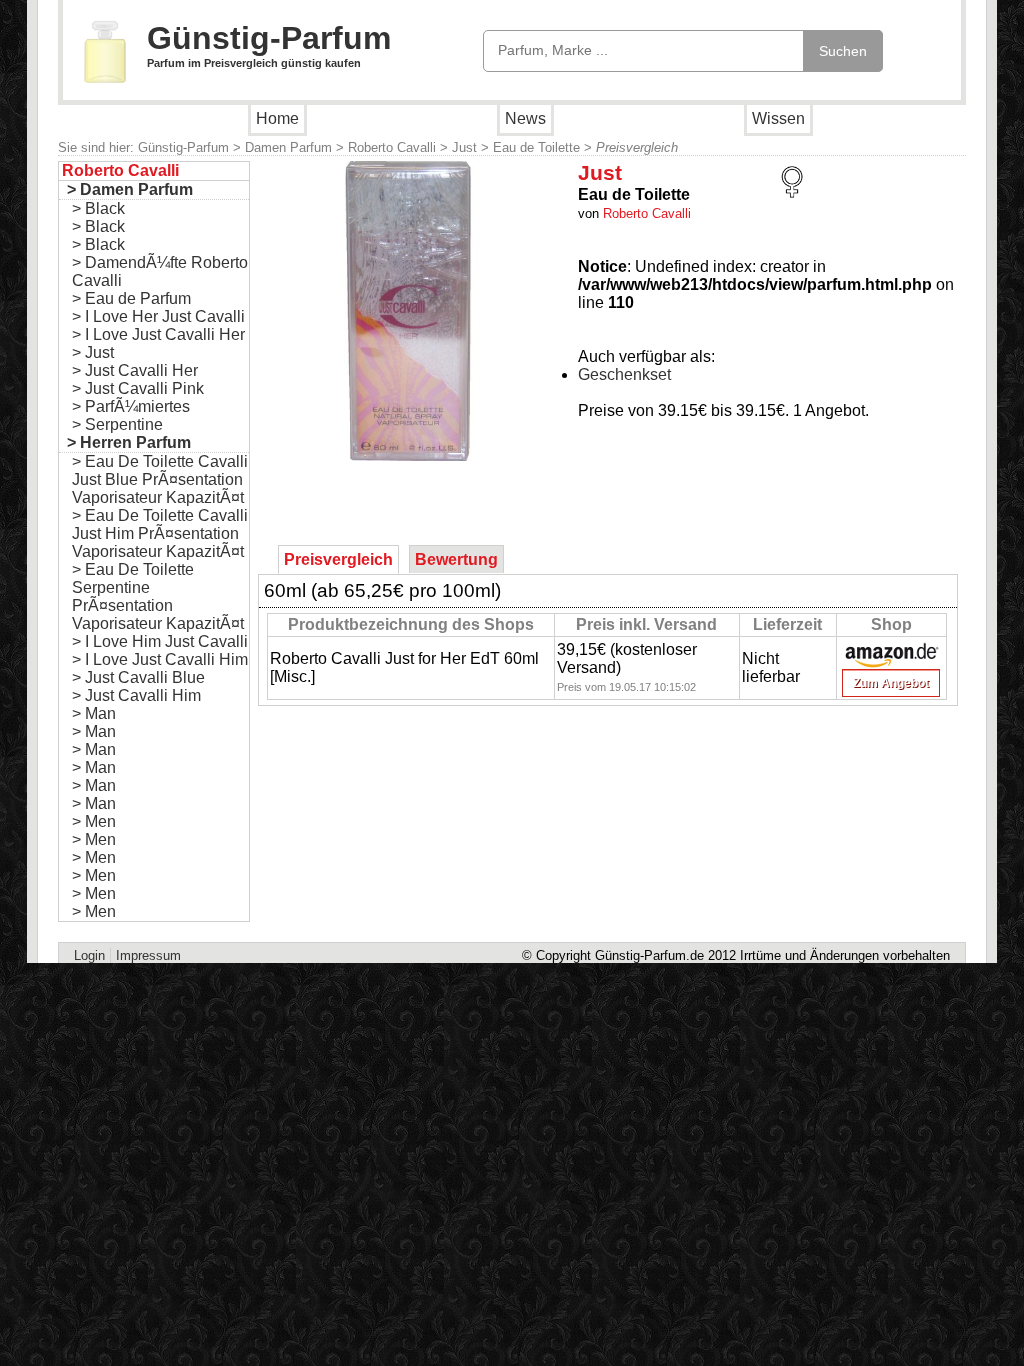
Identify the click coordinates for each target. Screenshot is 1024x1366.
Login (89, 955)
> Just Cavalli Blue (138, 677)
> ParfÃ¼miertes (131, 406)
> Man (94, 713)
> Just (93, 352)
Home (277, 118)
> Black (98, 208)
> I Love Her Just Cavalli (158, 316)
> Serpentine (117, 424)
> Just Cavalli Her (135, 370)
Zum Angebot (891, 683)
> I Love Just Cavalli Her (158, 334)
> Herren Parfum (129, 442)
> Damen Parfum (130, 189)
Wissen (778, 118)
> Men (94, 821)
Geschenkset (624, 374)
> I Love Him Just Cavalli (160, 641)
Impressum (148, 955)
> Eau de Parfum (131, 298)
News (525, 118)
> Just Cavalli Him (136, 695)
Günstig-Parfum (269, 38)
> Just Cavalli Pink (138, 388)
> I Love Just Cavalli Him (160, 659)
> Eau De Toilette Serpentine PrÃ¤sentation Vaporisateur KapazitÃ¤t (158, 596)
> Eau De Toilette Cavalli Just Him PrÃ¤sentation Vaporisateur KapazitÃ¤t (160, 533)
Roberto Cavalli (392, 147)
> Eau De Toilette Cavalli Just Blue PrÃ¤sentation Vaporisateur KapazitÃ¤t (160, 479)
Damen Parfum (288, 147)
